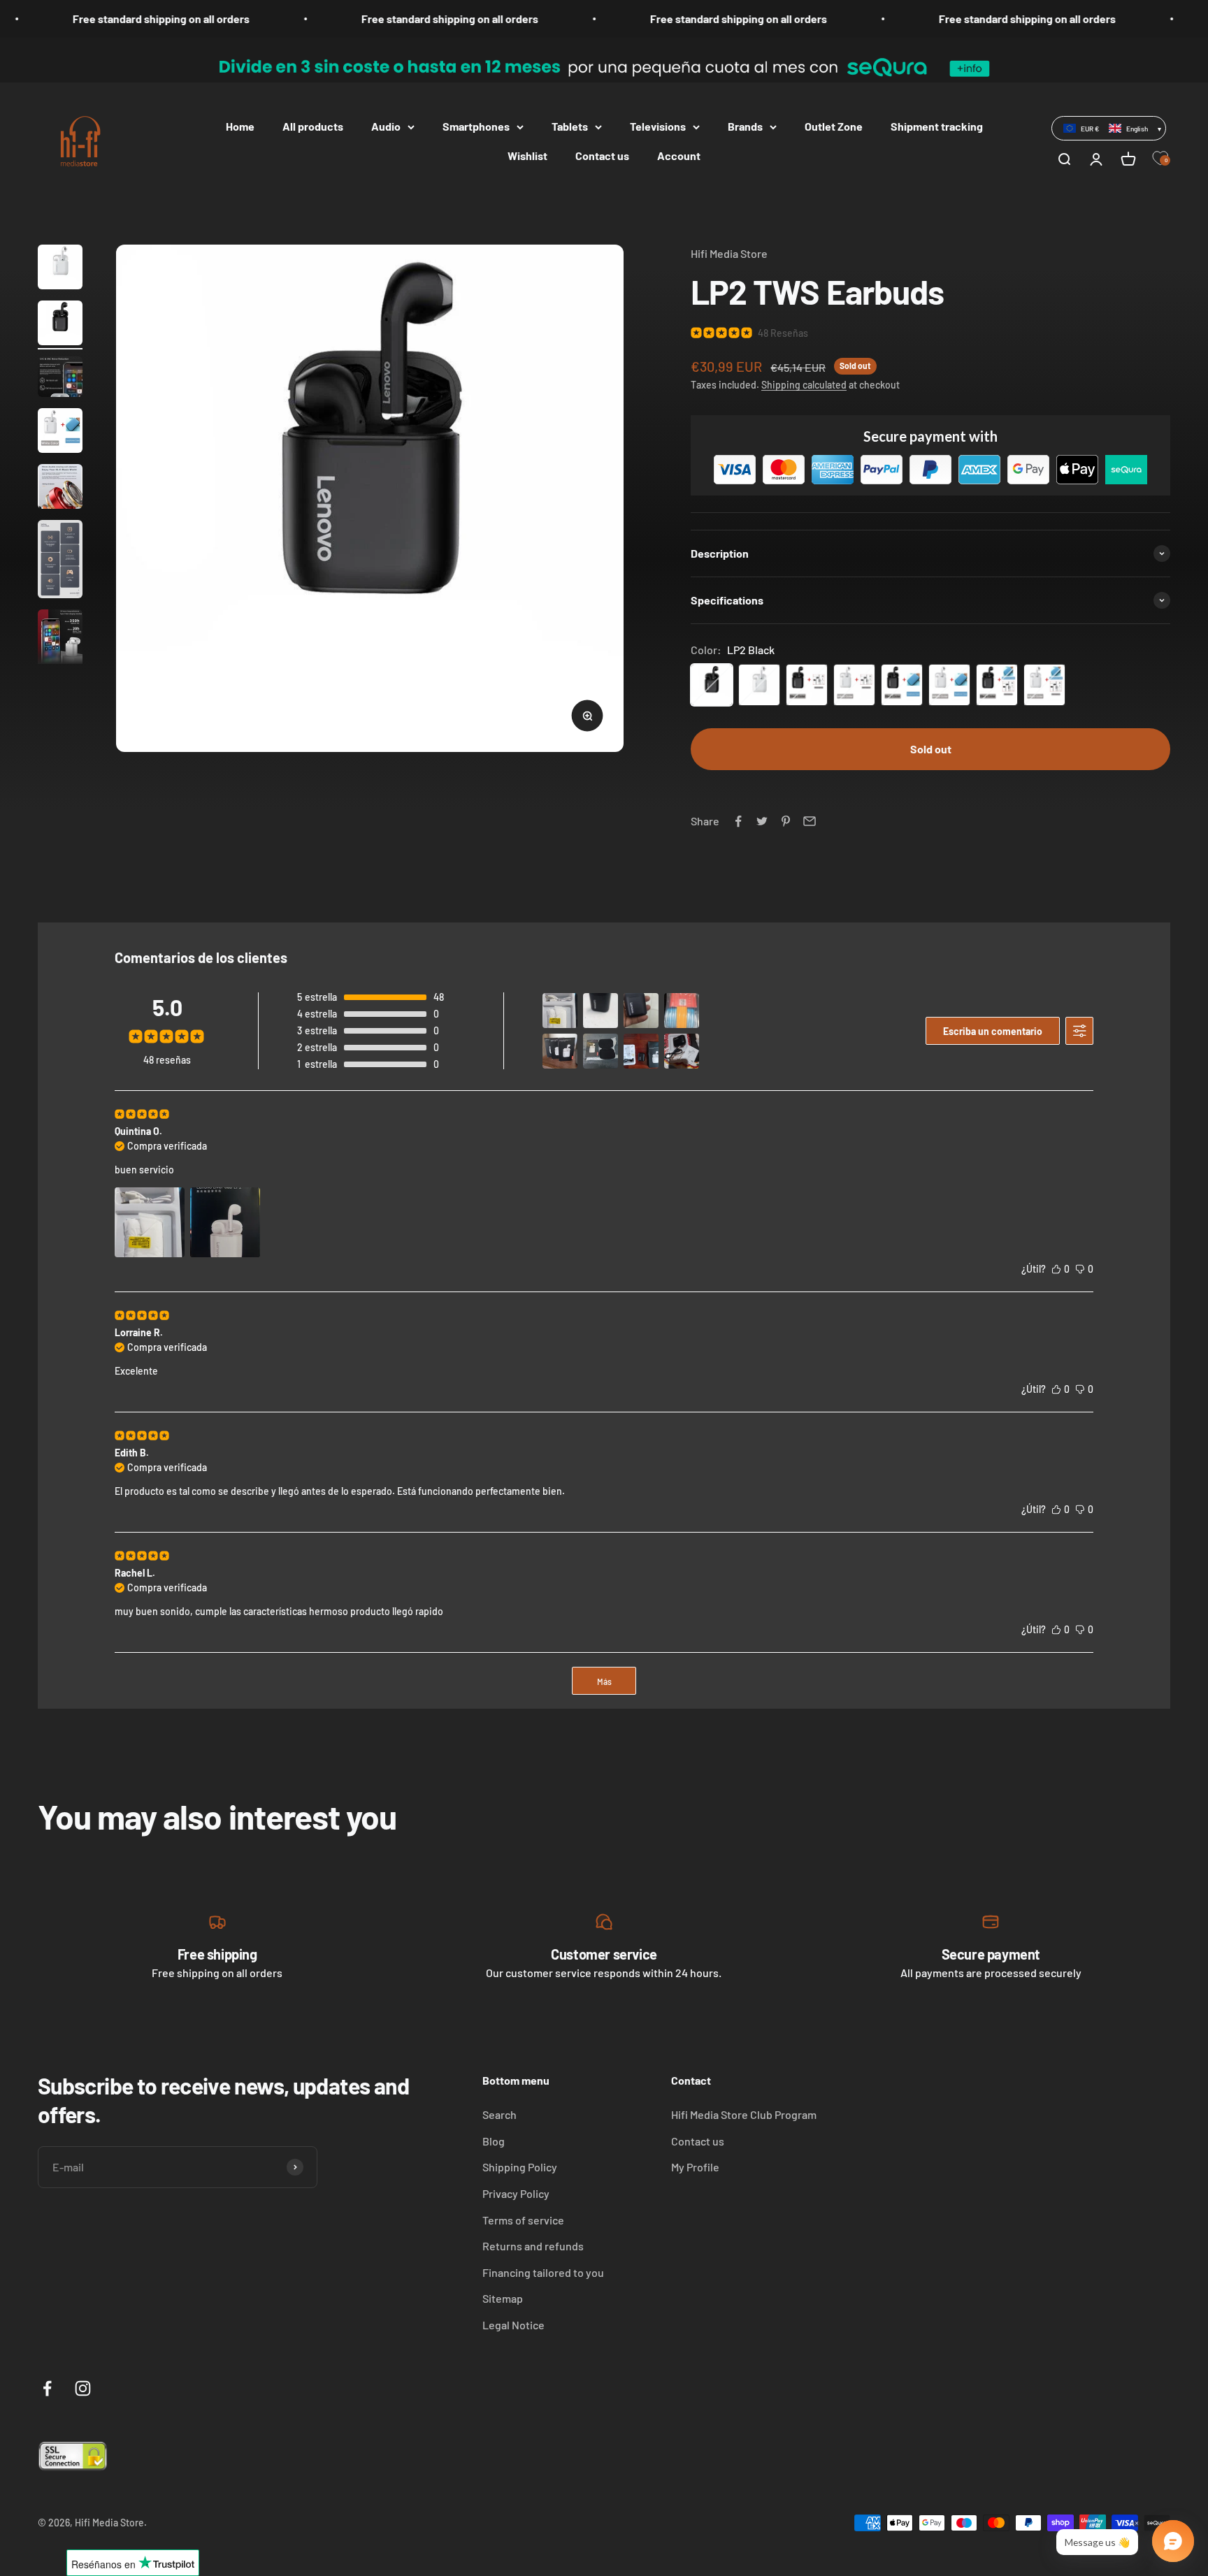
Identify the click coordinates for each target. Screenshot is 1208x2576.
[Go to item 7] (60, 644)
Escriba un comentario (993, 1031)
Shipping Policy (520, 2167)
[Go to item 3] (60, 379)
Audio (386, 126)
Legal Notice (513, 2325)
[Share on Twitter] (762, 821)
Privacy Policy (516, 2193)
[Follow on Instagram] (83, 2388)
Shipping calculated (804, 385)
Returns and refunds (533, 2246)
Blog (494, 2141)
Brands (745, 126)
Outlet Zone (834, 126)
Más (604, 1681)
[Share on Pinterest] (786, 821)
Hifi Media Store (729, 253)
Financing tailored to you (543, 2272)
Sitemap (503, 2298)
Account (679, 155)
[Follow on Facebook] (47, 2388)
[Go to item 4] (60, 433)
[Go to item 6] (60, 561)
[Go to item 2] (60, 325)
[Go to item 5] (60, 489)
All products (313, 126)
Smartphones (476, 126)
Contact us (602, 155)
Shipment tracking (937, 126)
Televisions (658, 126)
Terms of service (523, 2220)
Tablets (570, 126)
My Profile (695, 2167)
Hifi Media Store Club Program (744, 2114)
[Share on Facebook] (738, 821)
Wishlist (527, 155)
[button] (1109, 128)
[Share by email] (810, 821)
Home (240, 126)
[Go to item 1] (60, 269)
